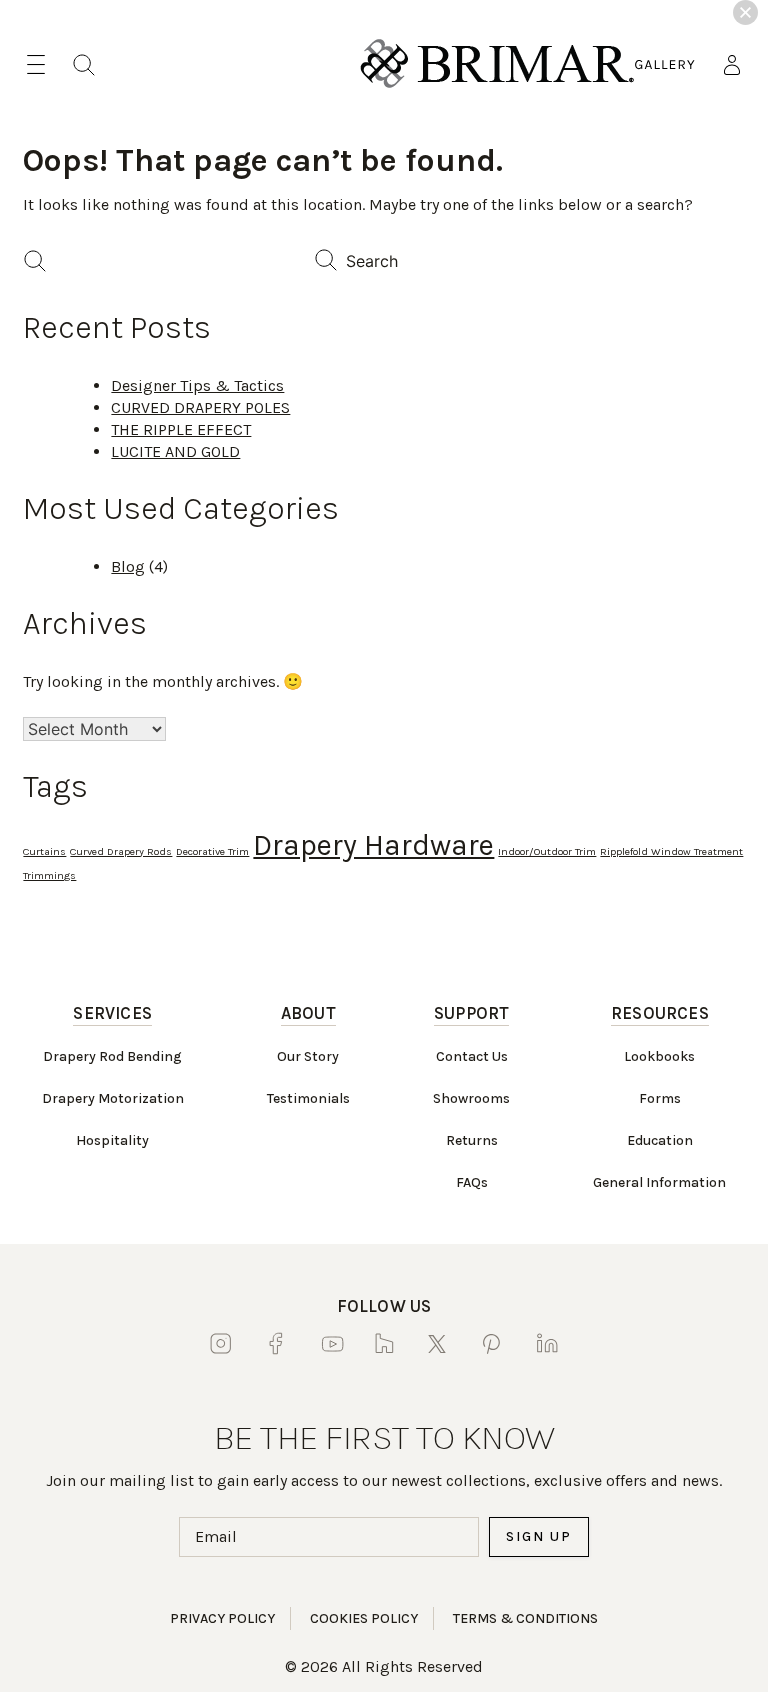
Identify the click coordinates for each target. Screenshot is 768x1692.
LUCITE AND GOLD (175, 451)
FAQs (472, 1182)
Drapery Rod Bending (112, 1056)
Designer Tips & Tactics (197, 385)
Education (660, 1140)
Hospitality (112, 1140)
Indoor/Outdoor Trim (547, 851)
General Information (659, 1182)
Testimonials (308, 1098)
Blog (128, 566)
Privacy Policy (222, 1618)
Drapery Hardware (373, 845)
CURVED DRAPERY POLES (200, 407)
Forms (660, 1098)
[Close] (745, 12)
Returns (472, 1140)
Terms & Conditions (525, 1618)
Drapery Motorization (113, 1098)
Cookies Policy (364, 1618)
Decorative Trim (212, 851)
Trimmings (49, 875)
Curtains (44, 851)
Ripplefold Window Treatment (671, 851)
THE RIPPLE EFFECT (181, 429)
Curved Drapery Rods (121, 851)
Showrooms (471, 1098)
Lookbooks (659, 1056)
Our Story (308, 1056)
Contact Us (472, 1056)
